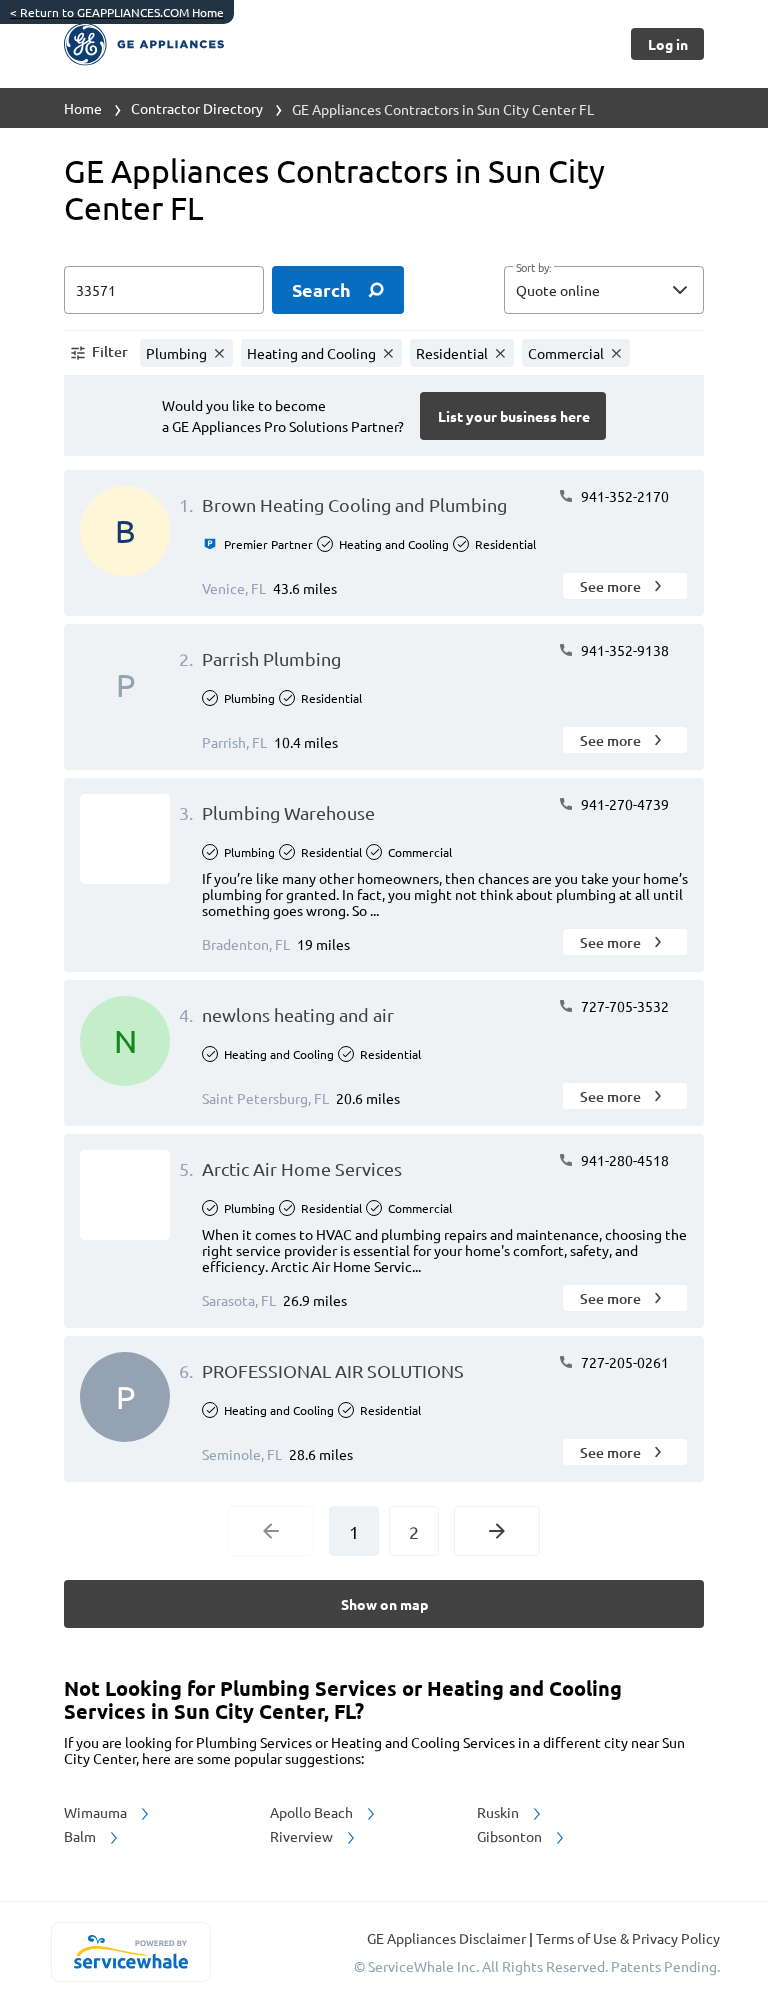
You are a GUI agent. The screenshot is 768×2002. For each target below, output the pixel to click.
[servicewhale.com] (130, 1952)
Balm (81, 1836)
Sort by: (533, 268)
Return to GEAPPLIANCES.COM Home (117, 12)
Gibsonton (511, 1836)
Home (83, 108)
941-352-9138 (623, 650)
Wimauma (97, 1812)
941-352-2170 (623, 496)
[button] (604, 290)
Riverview (303, 1836)
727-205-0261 (623, 1362)
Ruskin (499, 1812)
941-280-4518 (623, 1160)
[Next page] (497, 1531)
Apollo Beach (313, 1812)
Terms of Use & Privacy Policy (628, 1938)
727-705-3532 (623, 1006)
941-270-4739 (623, 804)
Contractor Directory (197, 108)
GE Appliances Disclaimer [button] (448, 1938)
